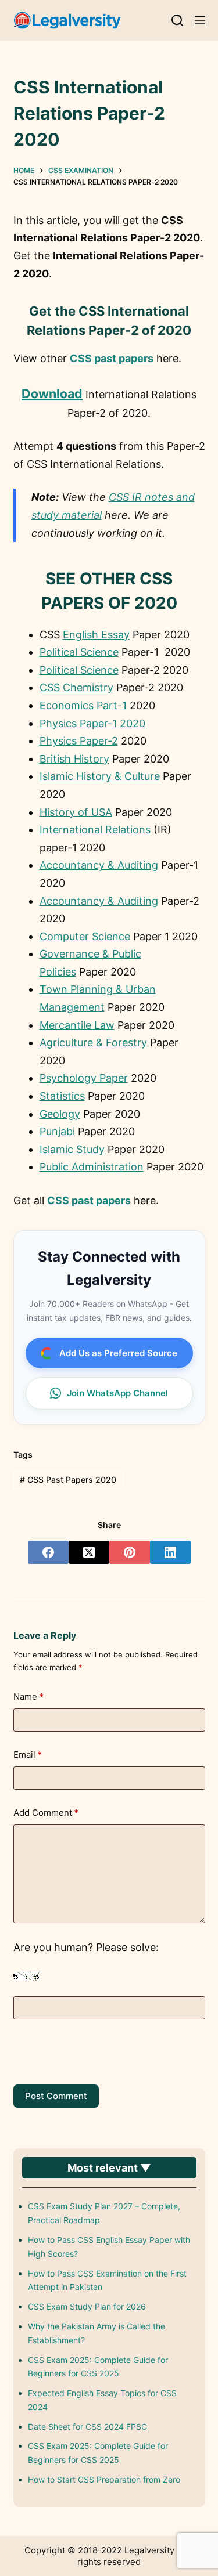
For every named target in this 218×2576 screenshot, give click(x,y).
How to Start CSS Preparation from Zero (104, 2479)
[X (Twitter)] (89, 1552)
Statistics (62, 1096)
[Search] (177, 20)
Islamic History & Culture (100, 776)
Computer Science (85, 936)
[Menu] (200, 20)
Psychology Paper (84, 1078)
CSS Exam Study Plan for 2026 (87, 2306)
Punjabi (57, 1131)
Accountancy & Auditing (99, 865)
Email (28, 1755)
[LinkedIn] (170, 1552)
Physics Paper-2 (79, 741)
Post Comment (56, 2096)
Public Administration (92, 1167)
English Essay (96, 635)
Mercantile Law (77, 1025)
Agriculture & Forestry (93, 1043)
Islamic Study (72, 1149)
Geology (60, 1114)
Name (28, 1697)
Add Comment (46, 1813)
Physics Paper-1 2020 (92, 723)
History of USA (76, 812)
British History (74, 759)
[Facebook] (48, 1552)
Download (52, 393)
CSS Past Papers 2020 (68, 1480)
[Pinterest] (130, 1552)
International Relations (95, 830)
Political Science (79, 652)
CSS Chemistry (76, 687)
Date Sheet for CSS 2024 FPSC (87, 2427)
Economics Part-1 (83, 705)
